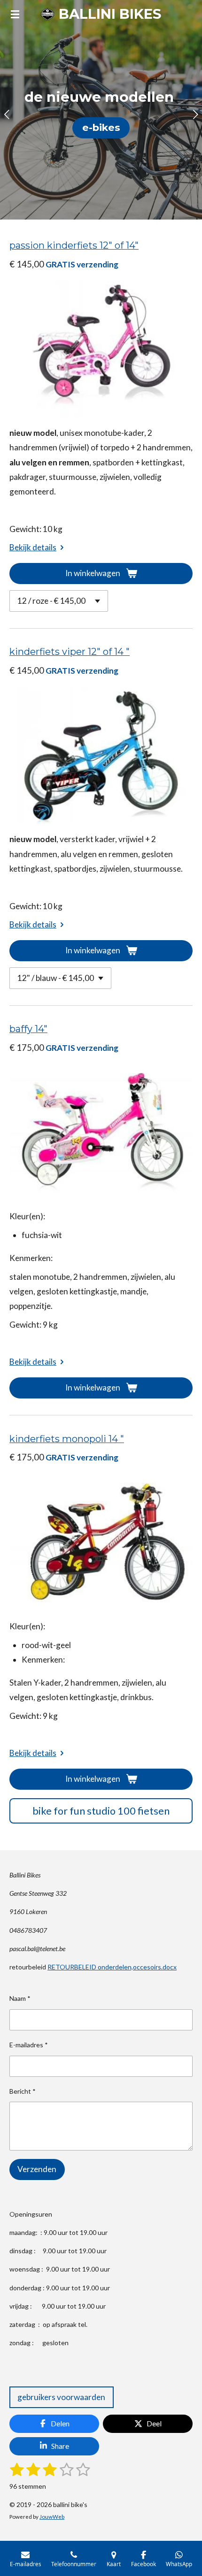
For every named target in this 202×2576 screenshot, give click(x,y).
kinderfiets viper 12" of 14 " (70, 652)
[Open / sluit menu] (15, 14)
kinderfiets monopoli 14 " (67, 1439)
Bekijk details (33, 547)
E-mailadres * (29, 2045)
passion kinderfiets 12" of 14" (74, 245)
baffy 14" (28, 1029)
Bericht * (23, 2091)
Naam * (20, 1998)
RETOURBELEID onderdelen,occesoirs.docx (112, 1967)
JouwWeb (52, 2516)
